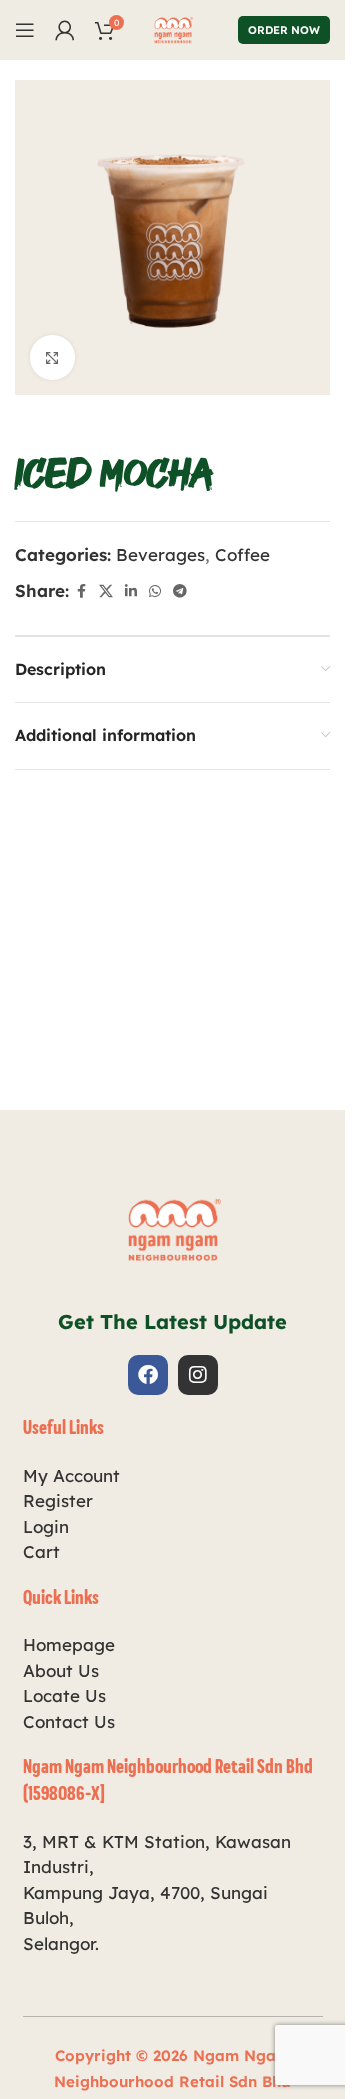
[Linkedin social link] (131, 591)
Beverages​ (160, 554)
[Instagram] (198, 1375)
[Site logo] (173, 27)
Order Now (284, 30)
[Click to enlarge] (52, 357)
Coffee (242, 554)
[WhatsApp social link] (155, 591)
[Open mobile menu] (25, 30)
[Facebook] (148, 1375)
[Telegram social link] (180, 591)
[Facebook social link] (81, 591)
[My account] (65, 30)
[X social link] (106, 591)
